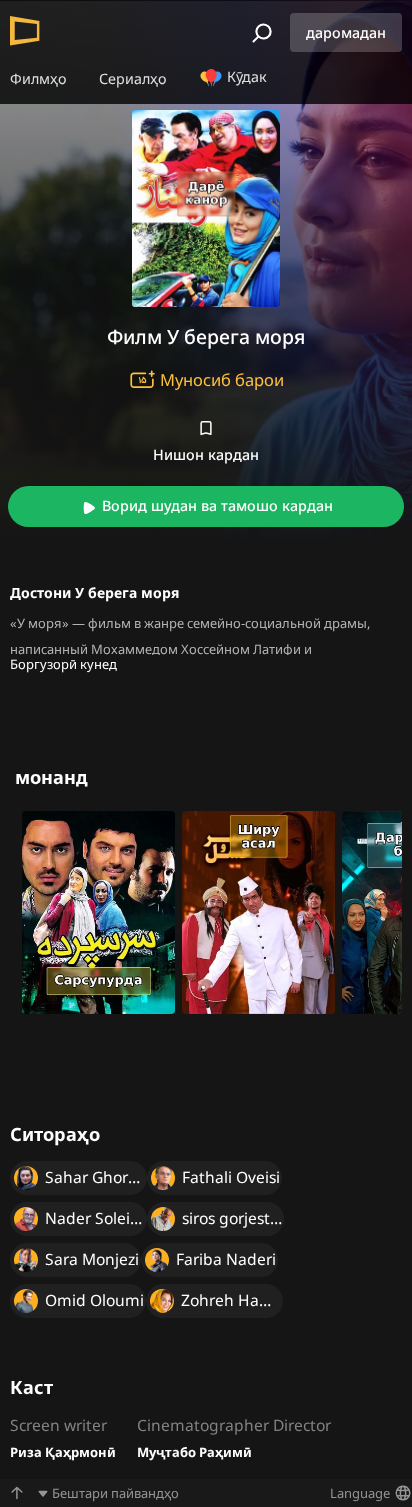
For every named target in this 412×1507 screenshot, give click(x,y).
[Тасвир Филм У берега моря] (206, 208)
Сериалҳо (133, 78)
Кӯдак (245, 76)
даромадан (346, 32)
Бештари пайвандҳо (115, 1493)
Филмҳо (38, 78)
